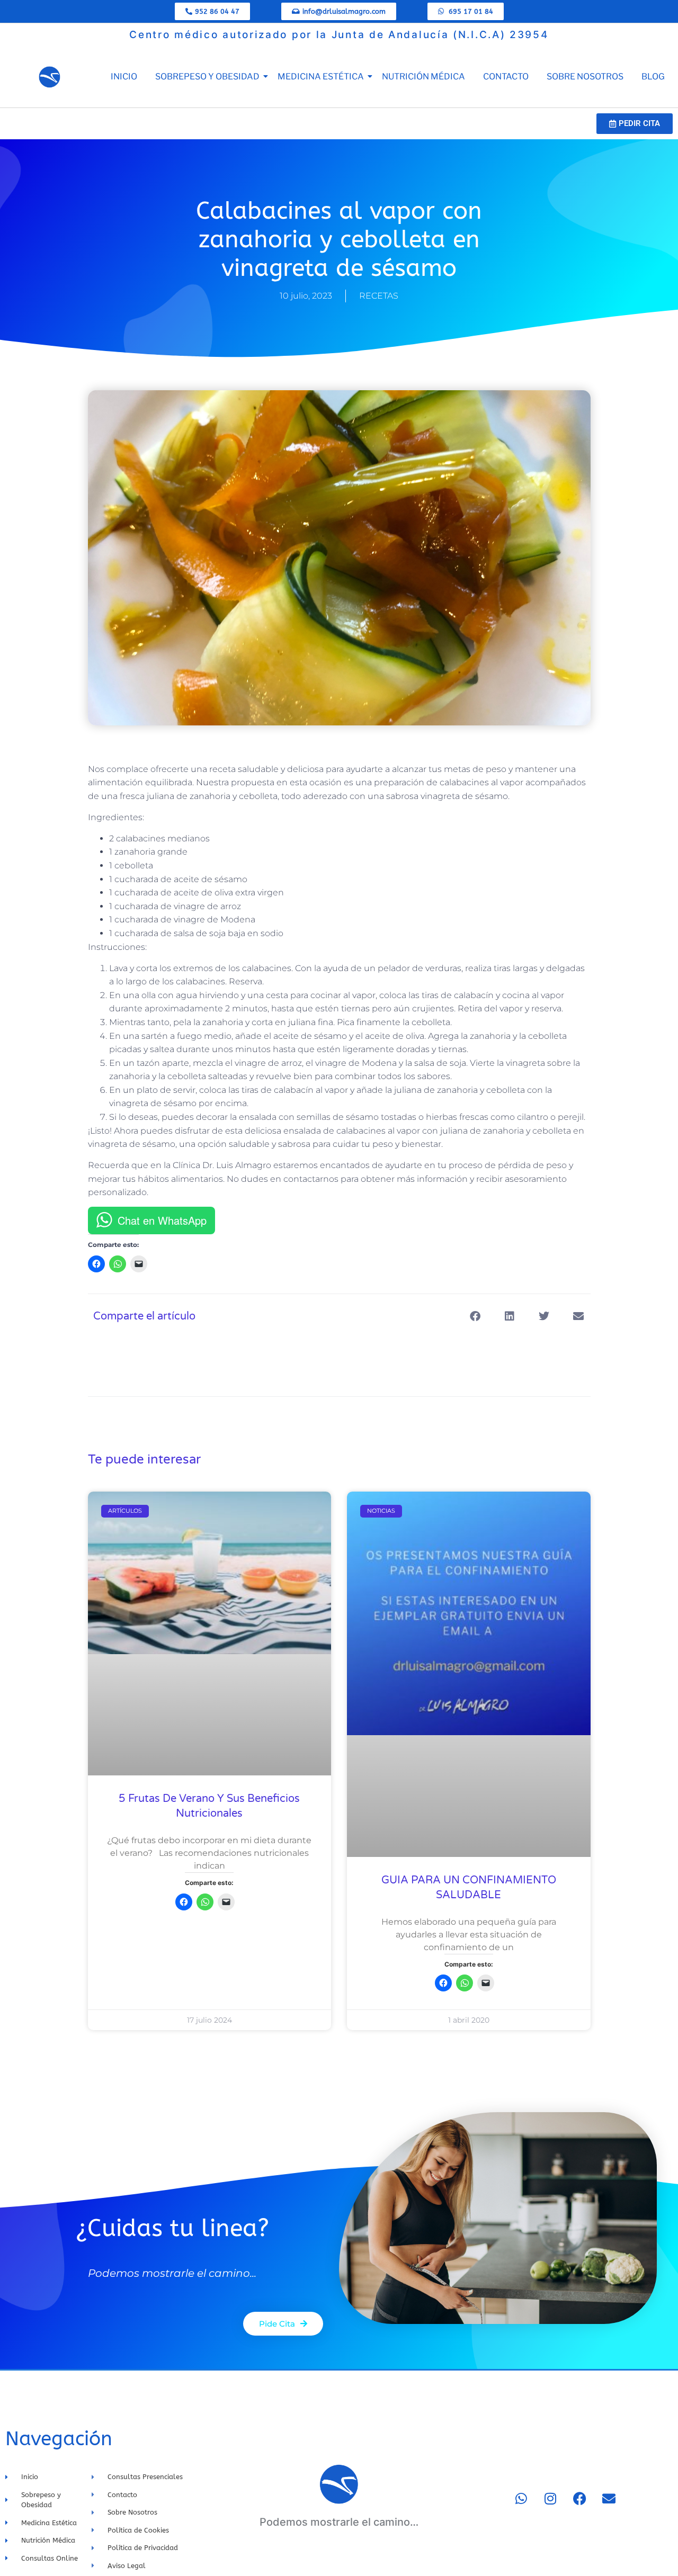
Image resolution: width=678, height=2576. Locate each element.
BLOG (653, 77)
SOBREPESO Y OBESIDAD (207, 77)
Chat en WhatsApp (162, 1220)
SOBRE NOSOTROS (585, 77)
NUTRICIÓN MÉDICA (423, 77)
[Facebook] (579, 2498)
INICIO (124, 77)
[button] (475, 1317)
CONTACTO (506, 77)
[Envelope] (609, 2498)
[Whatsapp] (521, 2498)
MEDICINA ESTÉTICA (321, 77)
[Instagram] (550, 2498)
